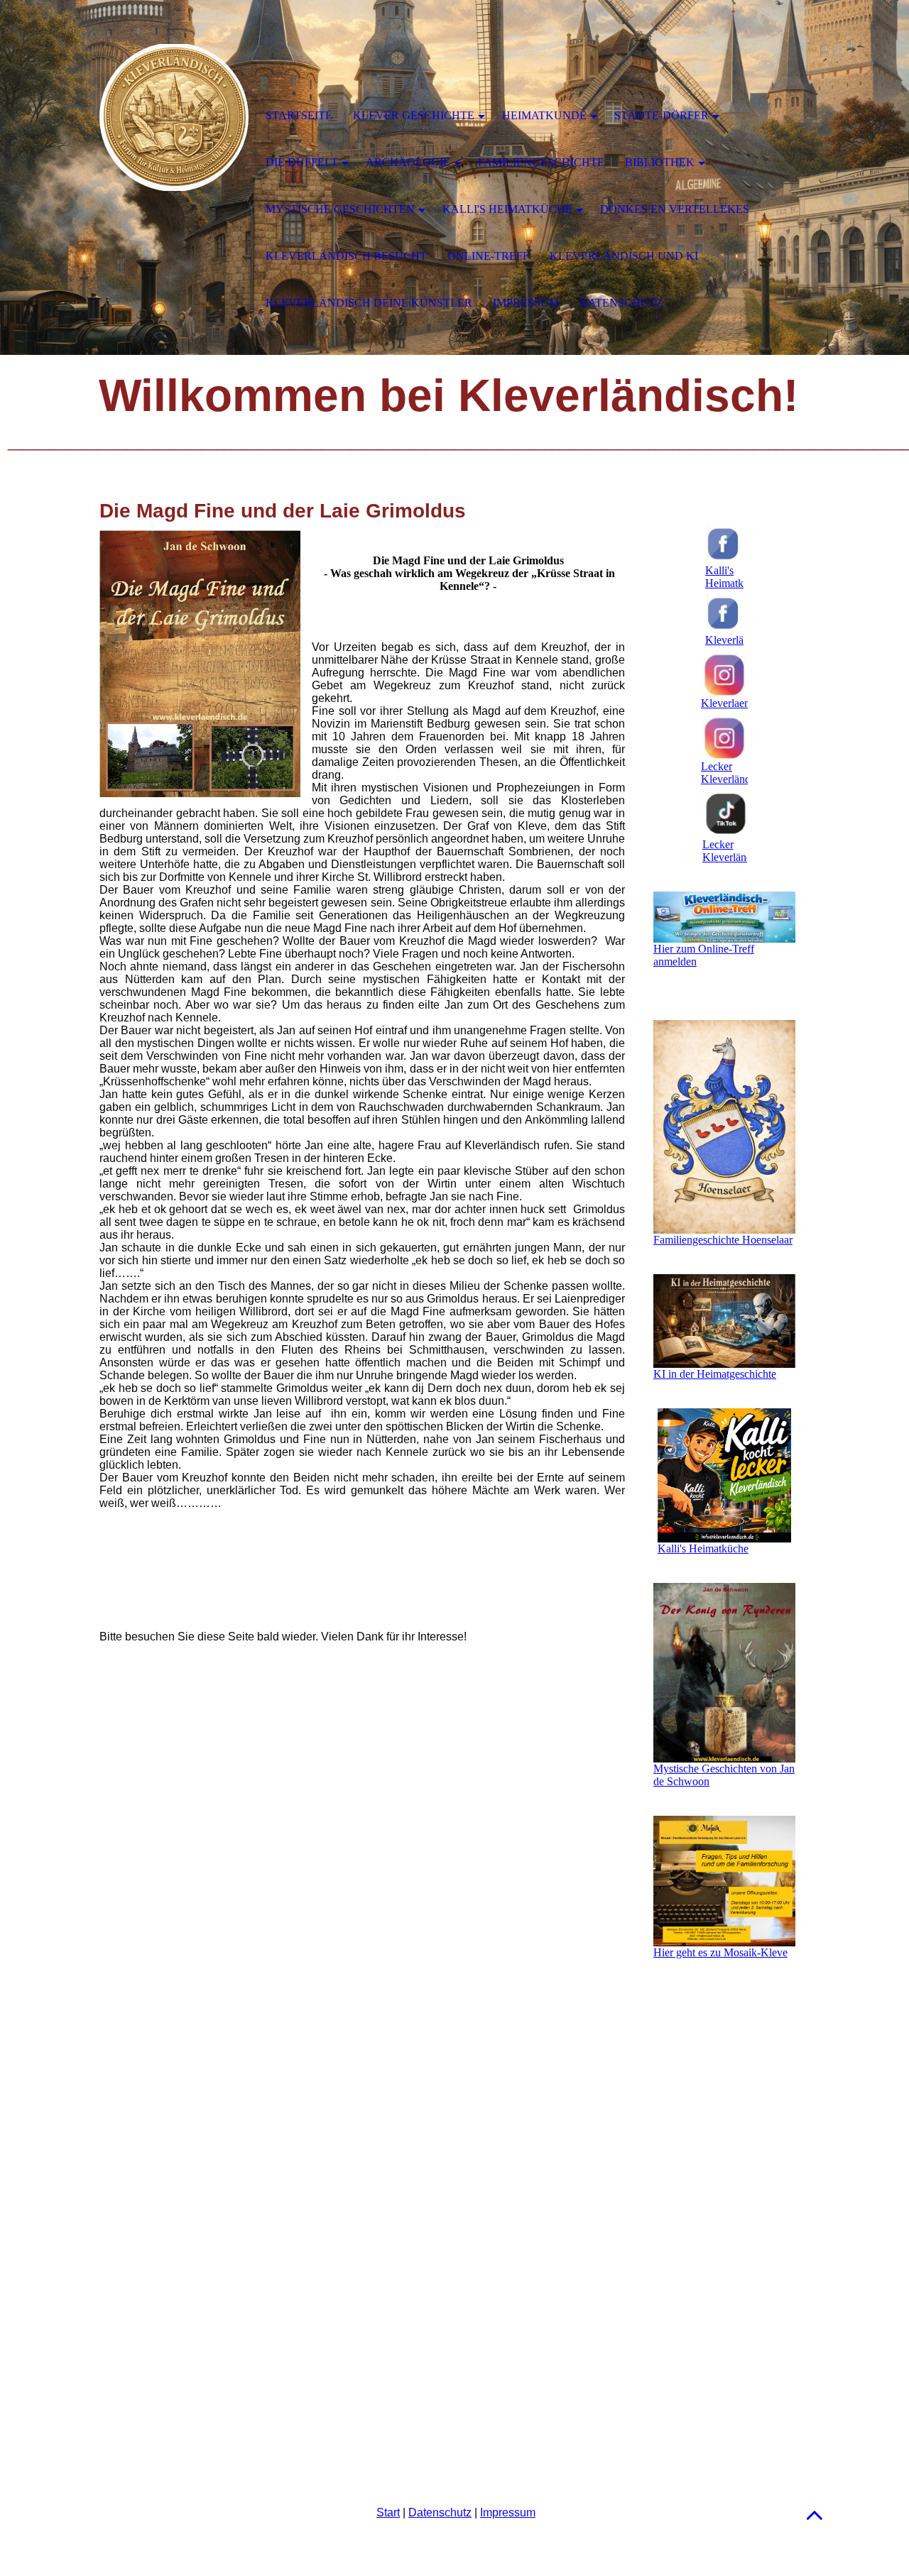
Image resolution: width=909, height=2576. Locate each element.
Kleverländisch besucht (346, 256)
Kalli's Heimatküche (507, 209)
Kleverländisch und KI (624, 256)
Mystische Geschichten (340, 209)
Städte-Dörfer (662, 115)
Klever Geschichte (414, 115)
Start (388, 2512)
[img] (174, 117)
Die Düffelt (302, 162)
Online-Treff (488, 256)
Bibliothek (660, 162)
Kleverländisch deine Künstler (369, 303)
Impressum (508, 2512)
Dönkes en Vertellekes (675, 209)
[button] (815, 2515)
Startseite (299, 115)
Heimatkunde (544, 115)
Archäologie (408, 162)
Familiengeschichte (541, 162)
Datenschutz (440, 2512)
